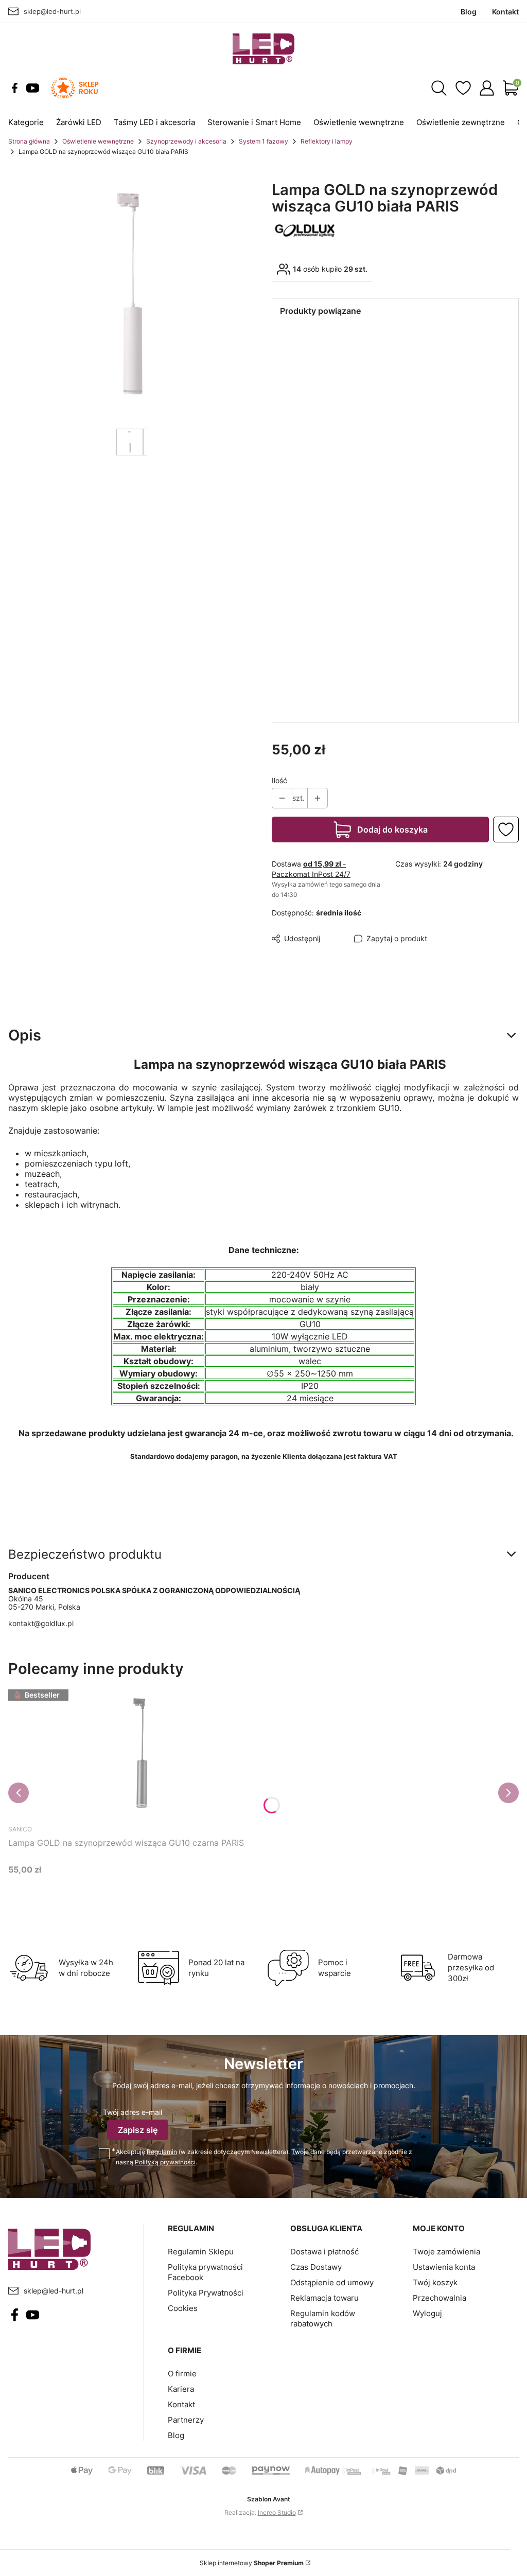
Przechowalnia (440, 2298)
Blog (176, 2435)
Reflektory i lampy (327, 141)
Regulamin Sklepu (201, 2252)
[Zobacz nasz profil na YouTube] (33, 88)
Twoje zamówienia (446, 2252)
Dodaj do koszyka (392, 830)
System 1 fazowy (263, 141)
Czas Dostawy (316, 2267)
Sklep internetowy (252, 2563)
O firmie (182, 2374)
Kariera (181, 2389)
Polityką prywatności (165, 2162)
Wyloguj (427, 2313)
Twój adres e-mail (133, 2112)
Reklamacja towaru (324, 2298)
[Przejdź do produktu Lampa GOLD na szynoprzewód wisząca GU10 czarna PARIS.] (137, 1753)
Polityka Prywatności (206, 2293)
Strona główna (29, 141)
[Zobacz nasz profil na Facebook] (15, 88)
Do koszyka (124, 1889)
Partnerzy (186, 2420)
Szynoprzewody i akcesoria (186, 141)
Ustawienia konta (444, 2267)
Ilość (279, 780)
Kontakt (181, 2404)
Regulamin (162, 2152)
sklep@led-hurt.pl (52, 11)
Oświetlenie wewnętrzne (98, 141)
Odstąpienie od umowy (332, 2282)
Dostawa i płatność (324, 2252)
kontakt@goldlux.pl (41, 1623)
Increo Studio (277, 2512)
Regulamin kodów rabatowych (323, 2318)
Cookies (183, 2308)
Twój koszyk (435, 2282)
